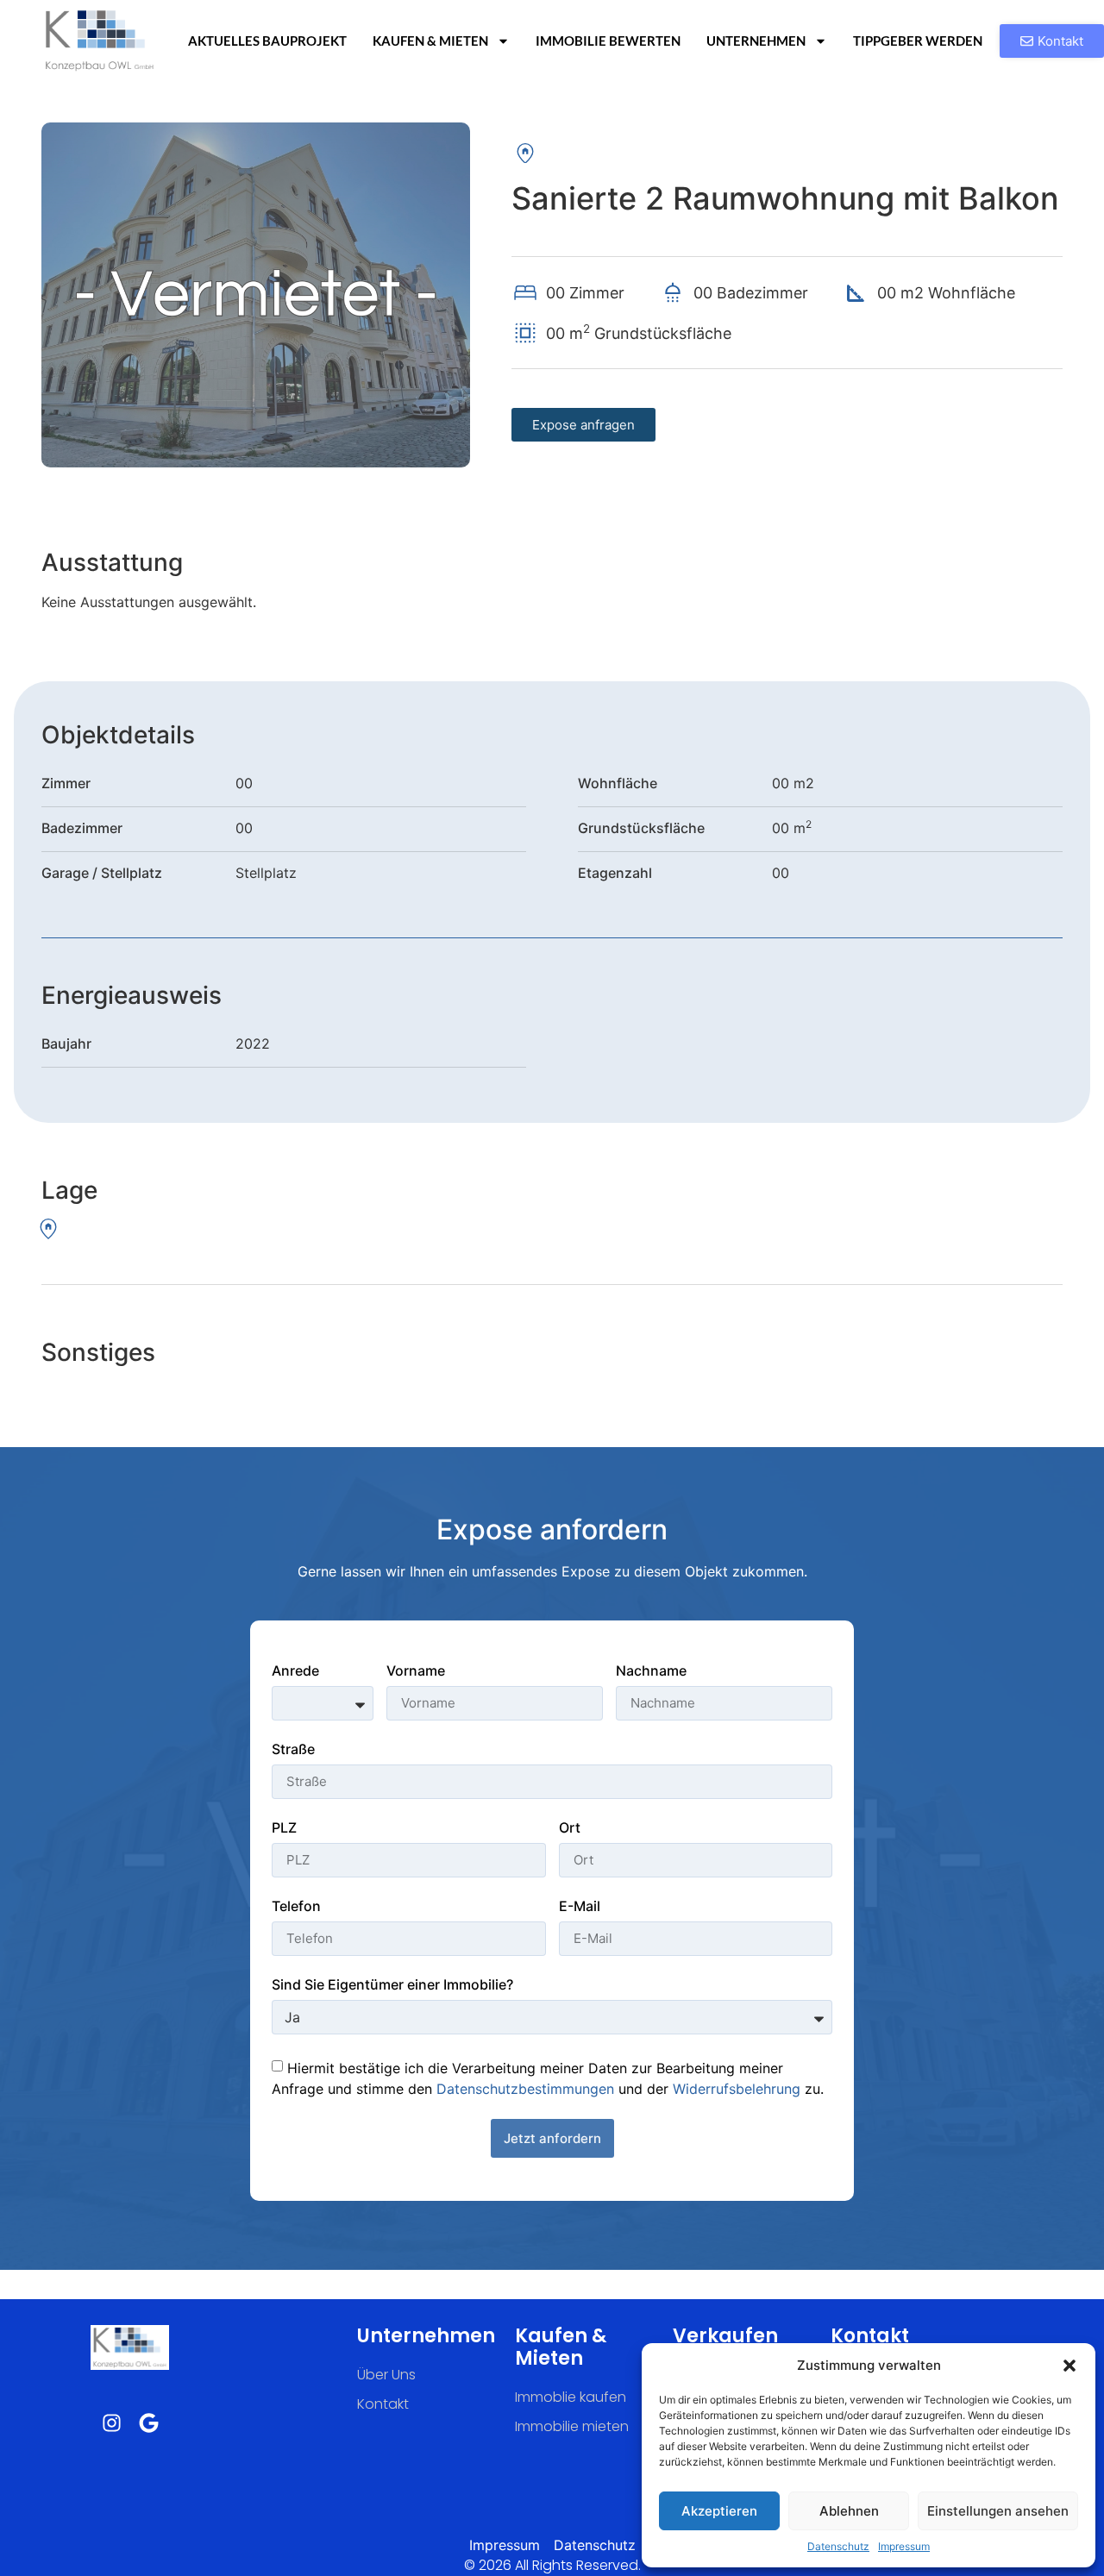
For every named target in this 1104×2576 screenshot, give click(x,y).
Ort (570, 1828)
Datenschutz (838, 2546)
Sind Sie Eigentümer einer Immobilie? (392, 1985)
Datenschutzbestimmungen (525, 2088)
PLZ (284, 1828)
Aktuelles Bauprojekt (267, 41)
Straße (293, 1750)
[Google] (149, 2423)
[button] (1069, 2366)
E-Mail (580, 1907)
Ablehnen (849, 2511)
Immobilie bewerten (608, 41)
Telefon (296, 1907)
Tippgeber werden (918, 41)
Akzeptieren (719, 2511)
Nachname (651, 1671)
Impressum (904, 2546)
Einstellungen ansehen (998, 2511)
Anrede (295, 1671)
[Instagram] (112, 2423)
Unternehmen (756, 41)
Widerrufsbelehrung (737, 2088)
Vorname (416, 1671)
